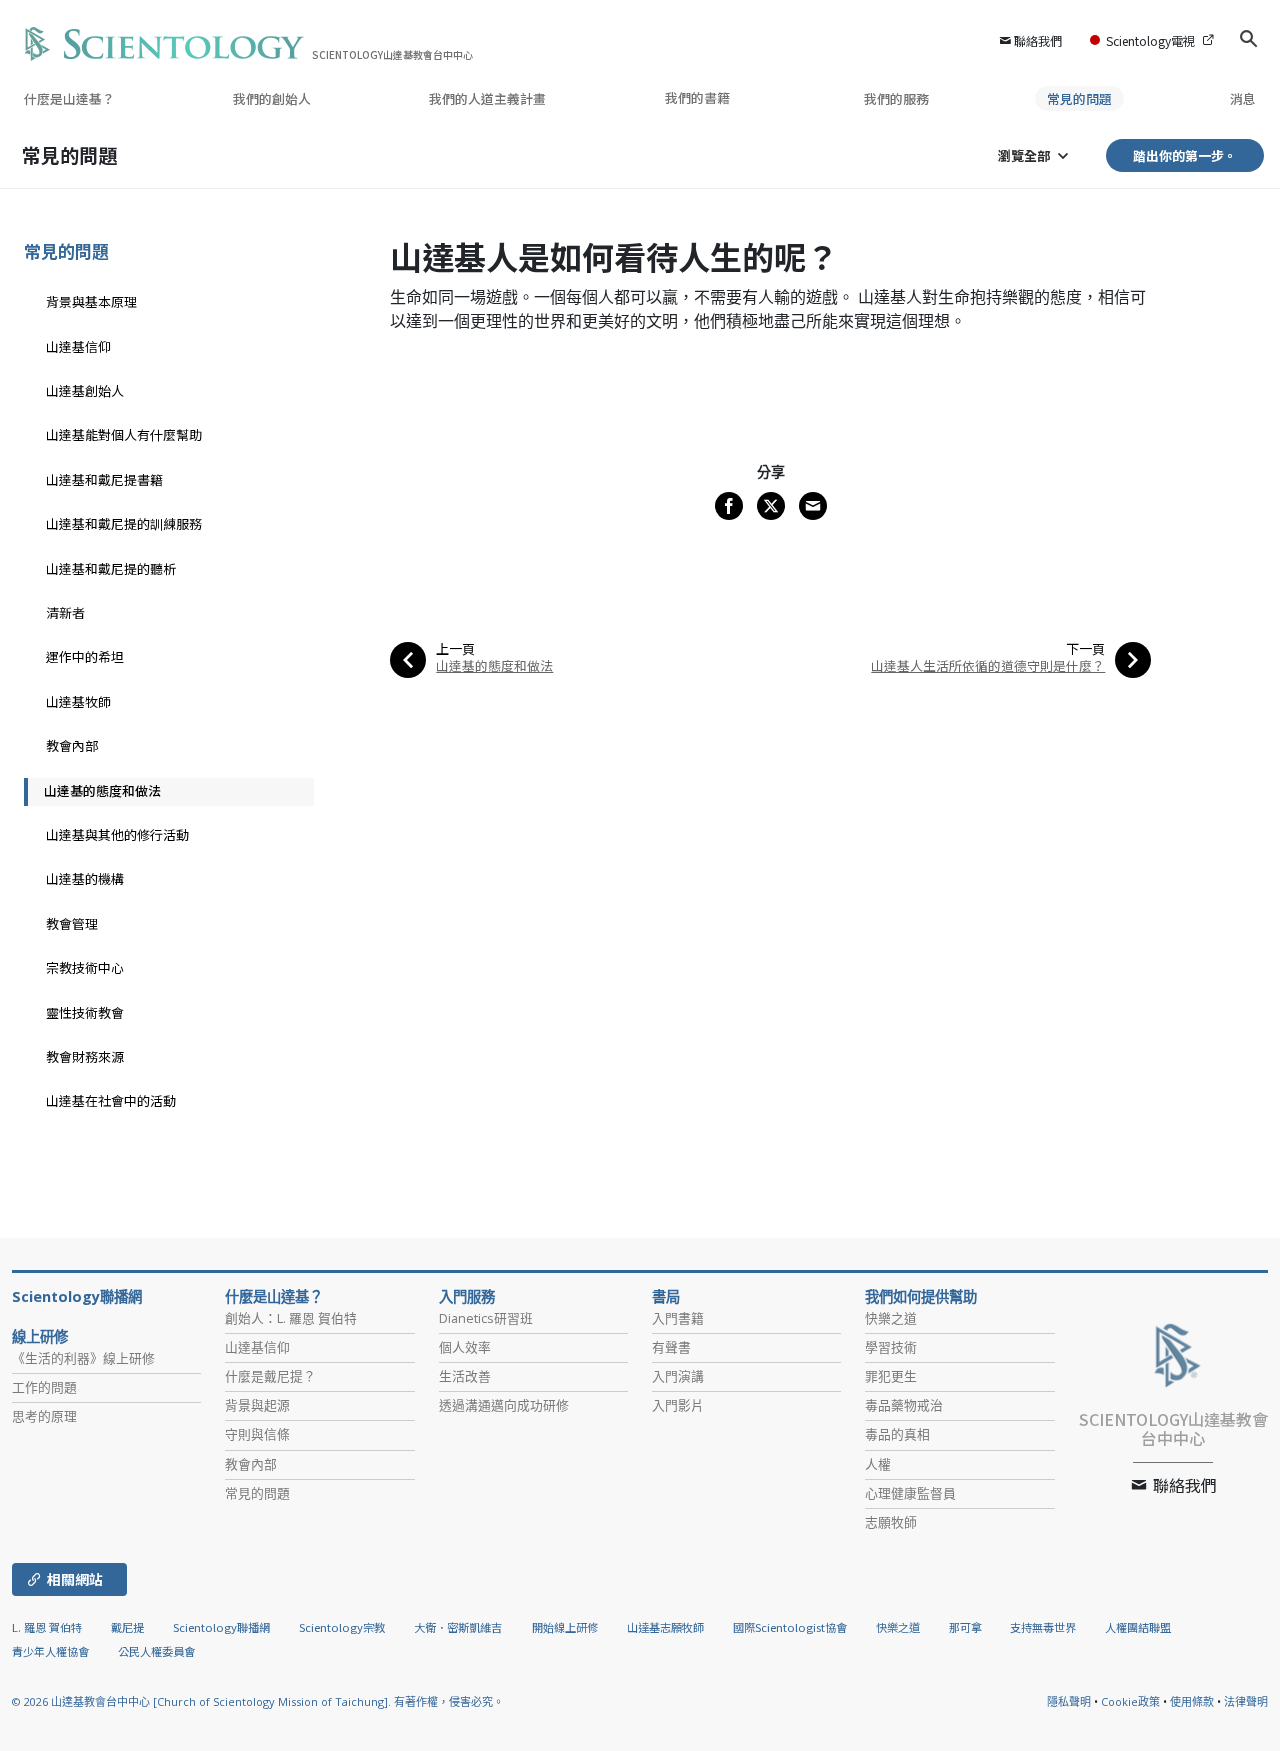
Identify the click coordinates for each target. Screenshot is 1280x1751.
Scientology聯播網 (77, 1297)
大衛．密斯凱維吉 (458, 1627)
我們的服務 (896, 98)
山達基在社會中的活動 (111, 1100)
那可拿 (967, 1627)
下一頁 (1085, 648)
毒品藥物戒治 (904, 1405)
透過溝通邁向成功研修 (504, 1405)
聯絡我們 (1038, 40)
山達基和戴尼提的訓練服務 (124, 523)
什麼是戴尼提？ (270, 1376)
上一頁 (455, 648)
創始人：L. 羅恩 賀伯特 (291, 1318)
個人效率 (465, 1347)
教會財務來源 (85, 1056)
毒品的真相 (897, 1434)
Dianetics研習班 (486, 1318)
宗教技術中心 (85, 967)
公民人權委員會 (156, 1651)
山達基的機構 (85, 878)
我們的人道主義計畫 (487, 98)
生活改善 (465, 1376)
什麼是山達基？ (69, 98)
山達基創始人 (85, 390)
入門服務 (467, 1297)
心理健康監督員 (910, 1493)
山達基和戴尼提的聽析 (111, 568)
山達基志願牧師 (665, 1627)
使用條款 (1192, 1701)
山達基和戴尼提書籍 (104, 479)
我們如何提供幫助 (921, 1297)
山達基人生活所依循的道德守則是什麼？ (988, 665)
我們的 (272, 98)
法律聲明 (1246, 1701)
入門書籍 (678, 1318)
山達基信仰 (78, 346)
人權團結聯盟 (1138, 1627)
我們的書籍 (699, 97)
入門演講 (678, 1376)
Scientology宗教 (342, 1627)
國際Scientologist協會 (790, 1627)
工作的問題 (44, 1387)
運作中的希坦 (85, 656)
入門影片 (678, 1405)
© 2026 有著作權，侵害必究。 (258, 1701)
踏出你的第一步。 (1185, 155)
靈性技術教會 (85, 1012)
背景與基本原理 (91, 301)
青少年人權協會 (50, 1651)
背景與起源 (257, 1405)
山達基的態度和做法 (494, 665)
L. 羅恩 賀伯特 (47, 1627)
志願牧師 (891, 1522)
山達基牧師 (78, 701)
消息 (1243, 98)
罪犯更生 (891, 1376)
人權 (878, 1464)
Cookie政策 (1130, 1701)
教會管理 (72, 923)
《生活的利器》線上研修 (83, 1358)
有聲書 (671, 1347)
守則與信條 (257, 1434)
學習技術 (891, 1347)
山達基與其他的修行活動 (117, 834)
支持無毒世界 (1043, 1627)
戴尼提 (127, 1627)
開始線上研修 (565, 1627)
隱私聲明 (1069, 1701)
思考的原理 (44, 1416)
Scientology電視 (1150, 40)
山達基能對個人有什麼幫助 (124, 434)
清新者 (65, 612)
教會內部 (72, 745)
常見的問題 (1079, 98)
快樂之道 (891, 1318)
